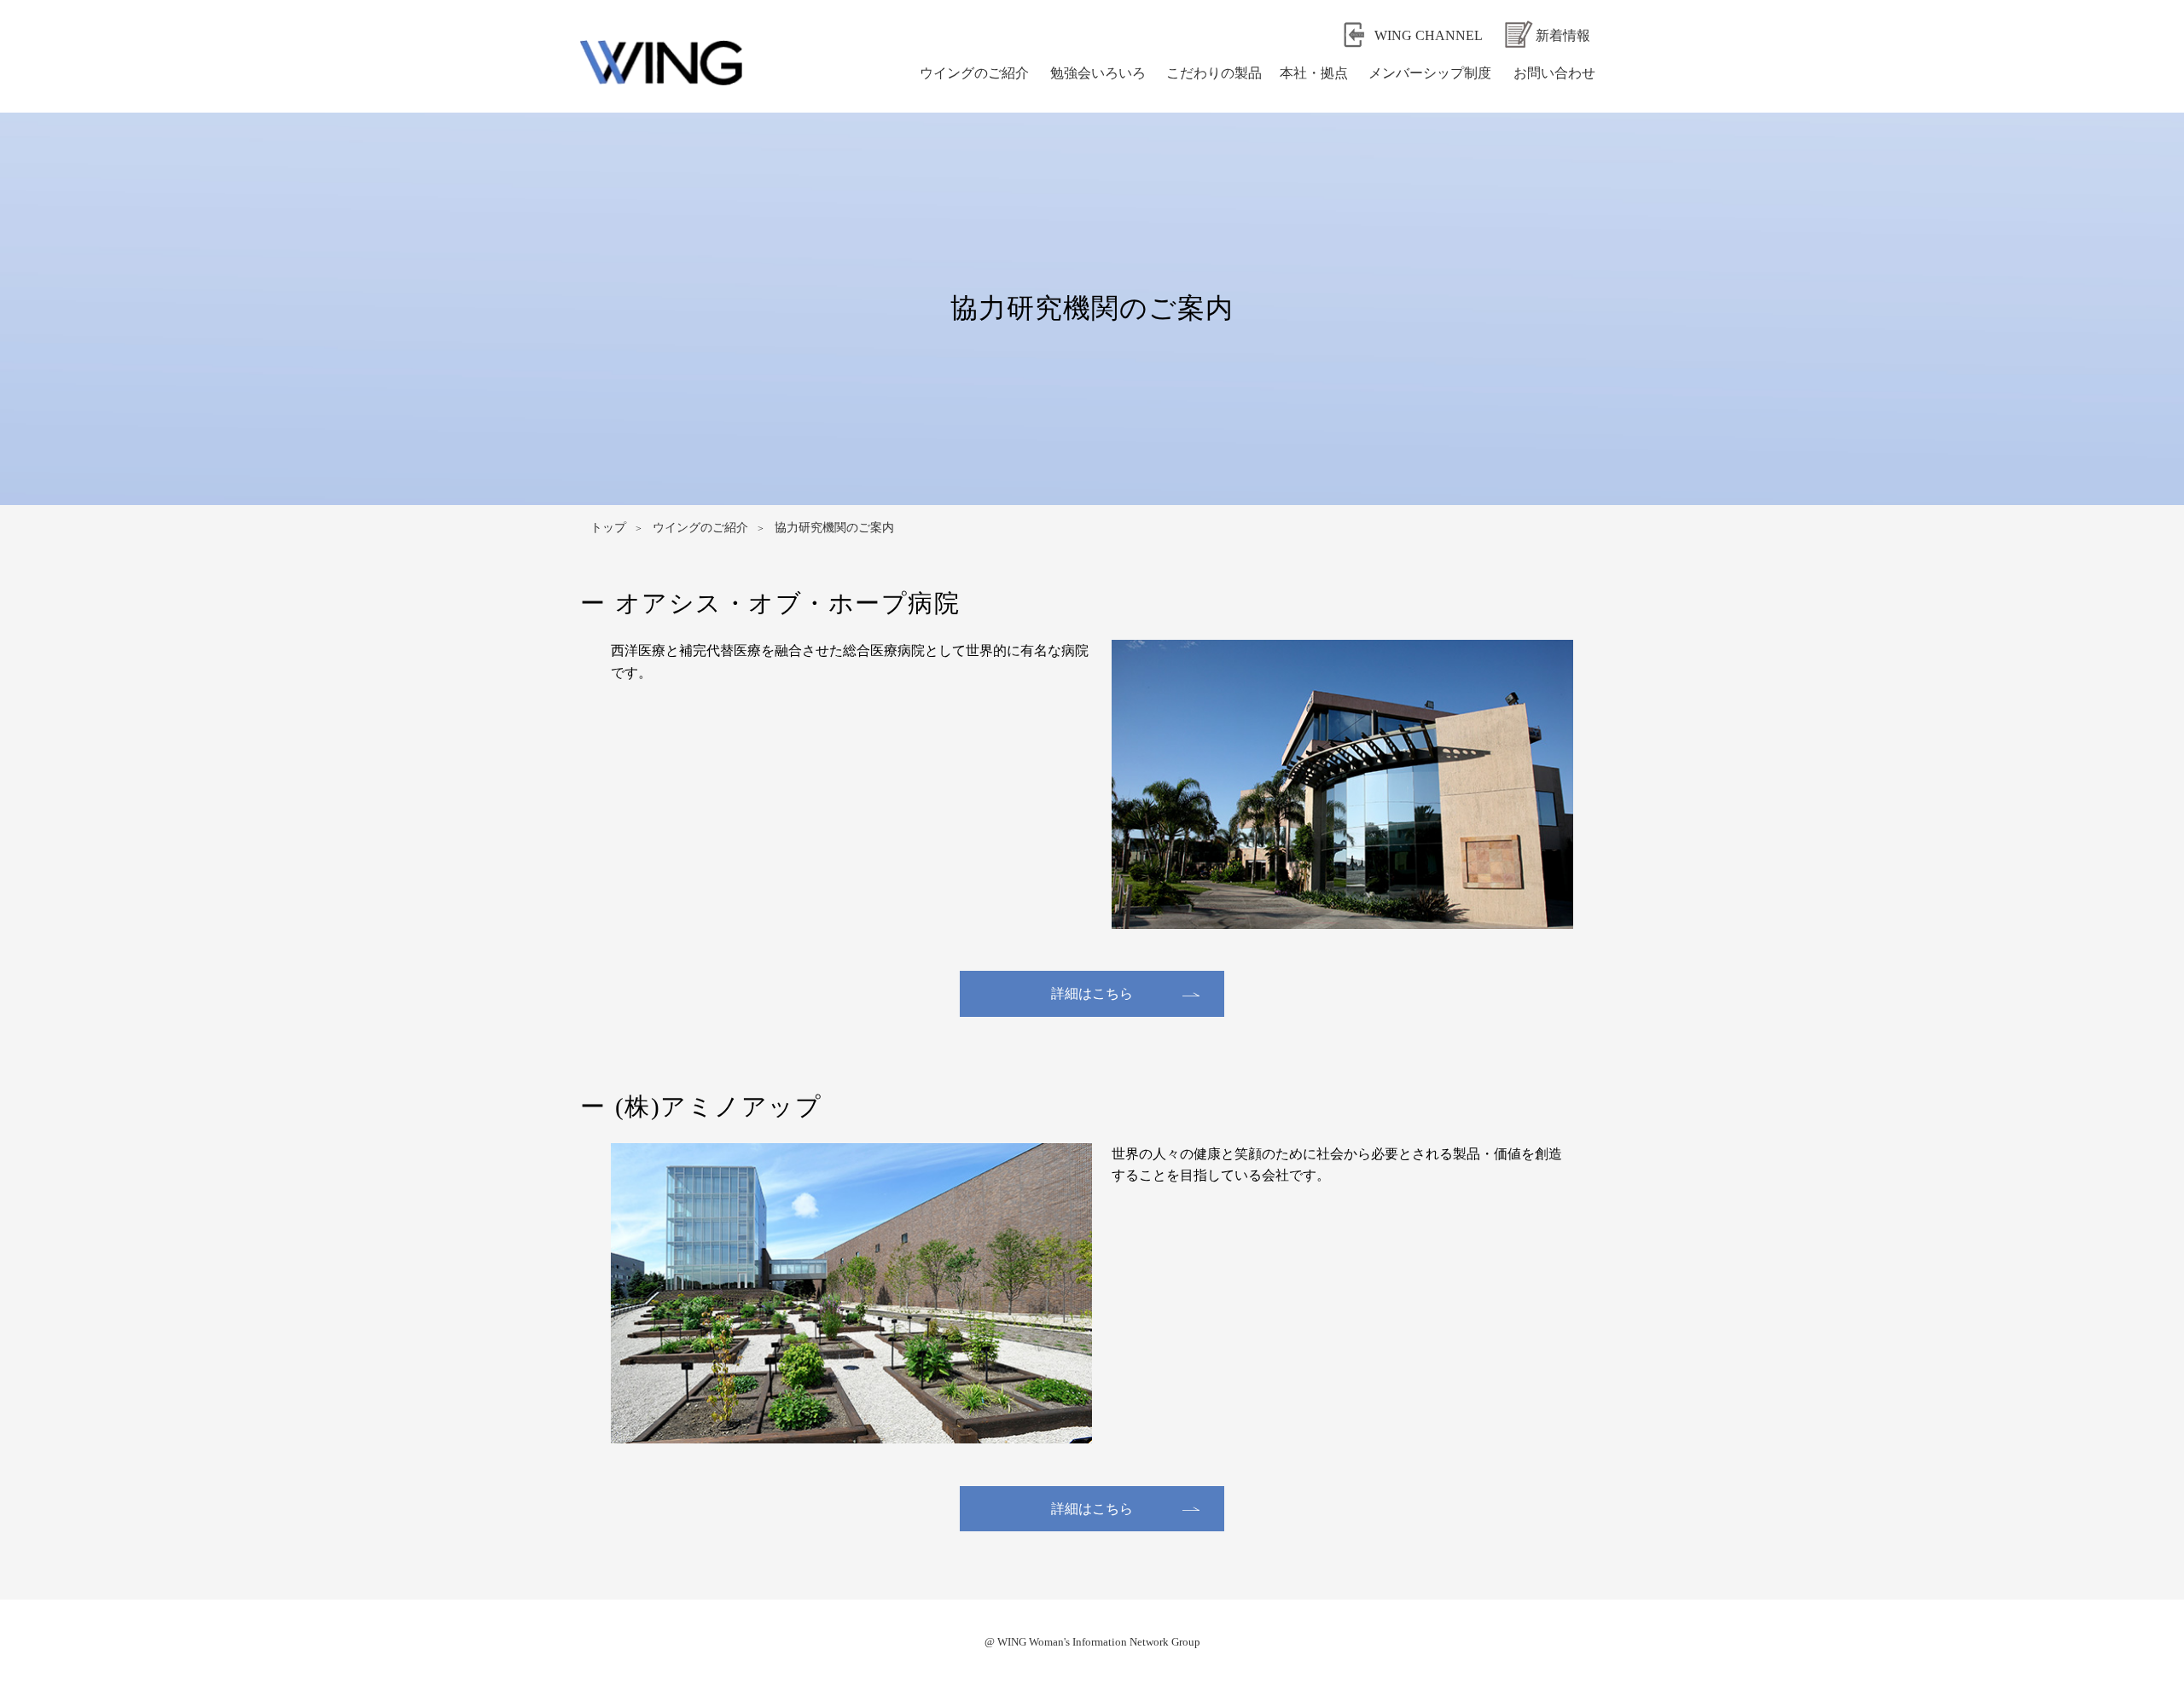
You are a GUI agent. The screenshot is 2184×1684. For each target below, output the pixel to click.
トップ (608, 528)
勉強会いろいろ (1098, 73)
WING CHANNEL (1429, 35)
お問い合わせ (1554, 73)
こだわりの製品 (1214, 73)
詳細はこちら (1092, 993)
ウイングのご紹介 (974, 73)
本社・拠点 (1314, 73)
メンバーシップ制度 (1430, 73)
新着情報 (1563, 35)
